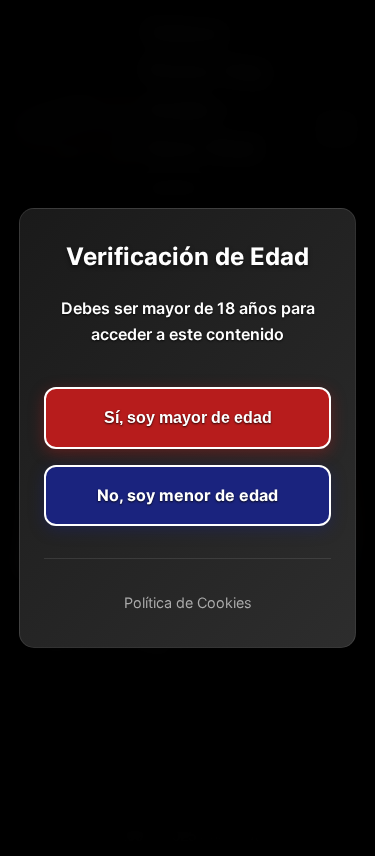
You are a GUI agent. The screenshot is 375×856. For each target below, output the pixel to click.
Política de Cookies (188, 602)
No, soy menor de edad (187, 495)
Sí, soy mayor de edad (188, 417)
